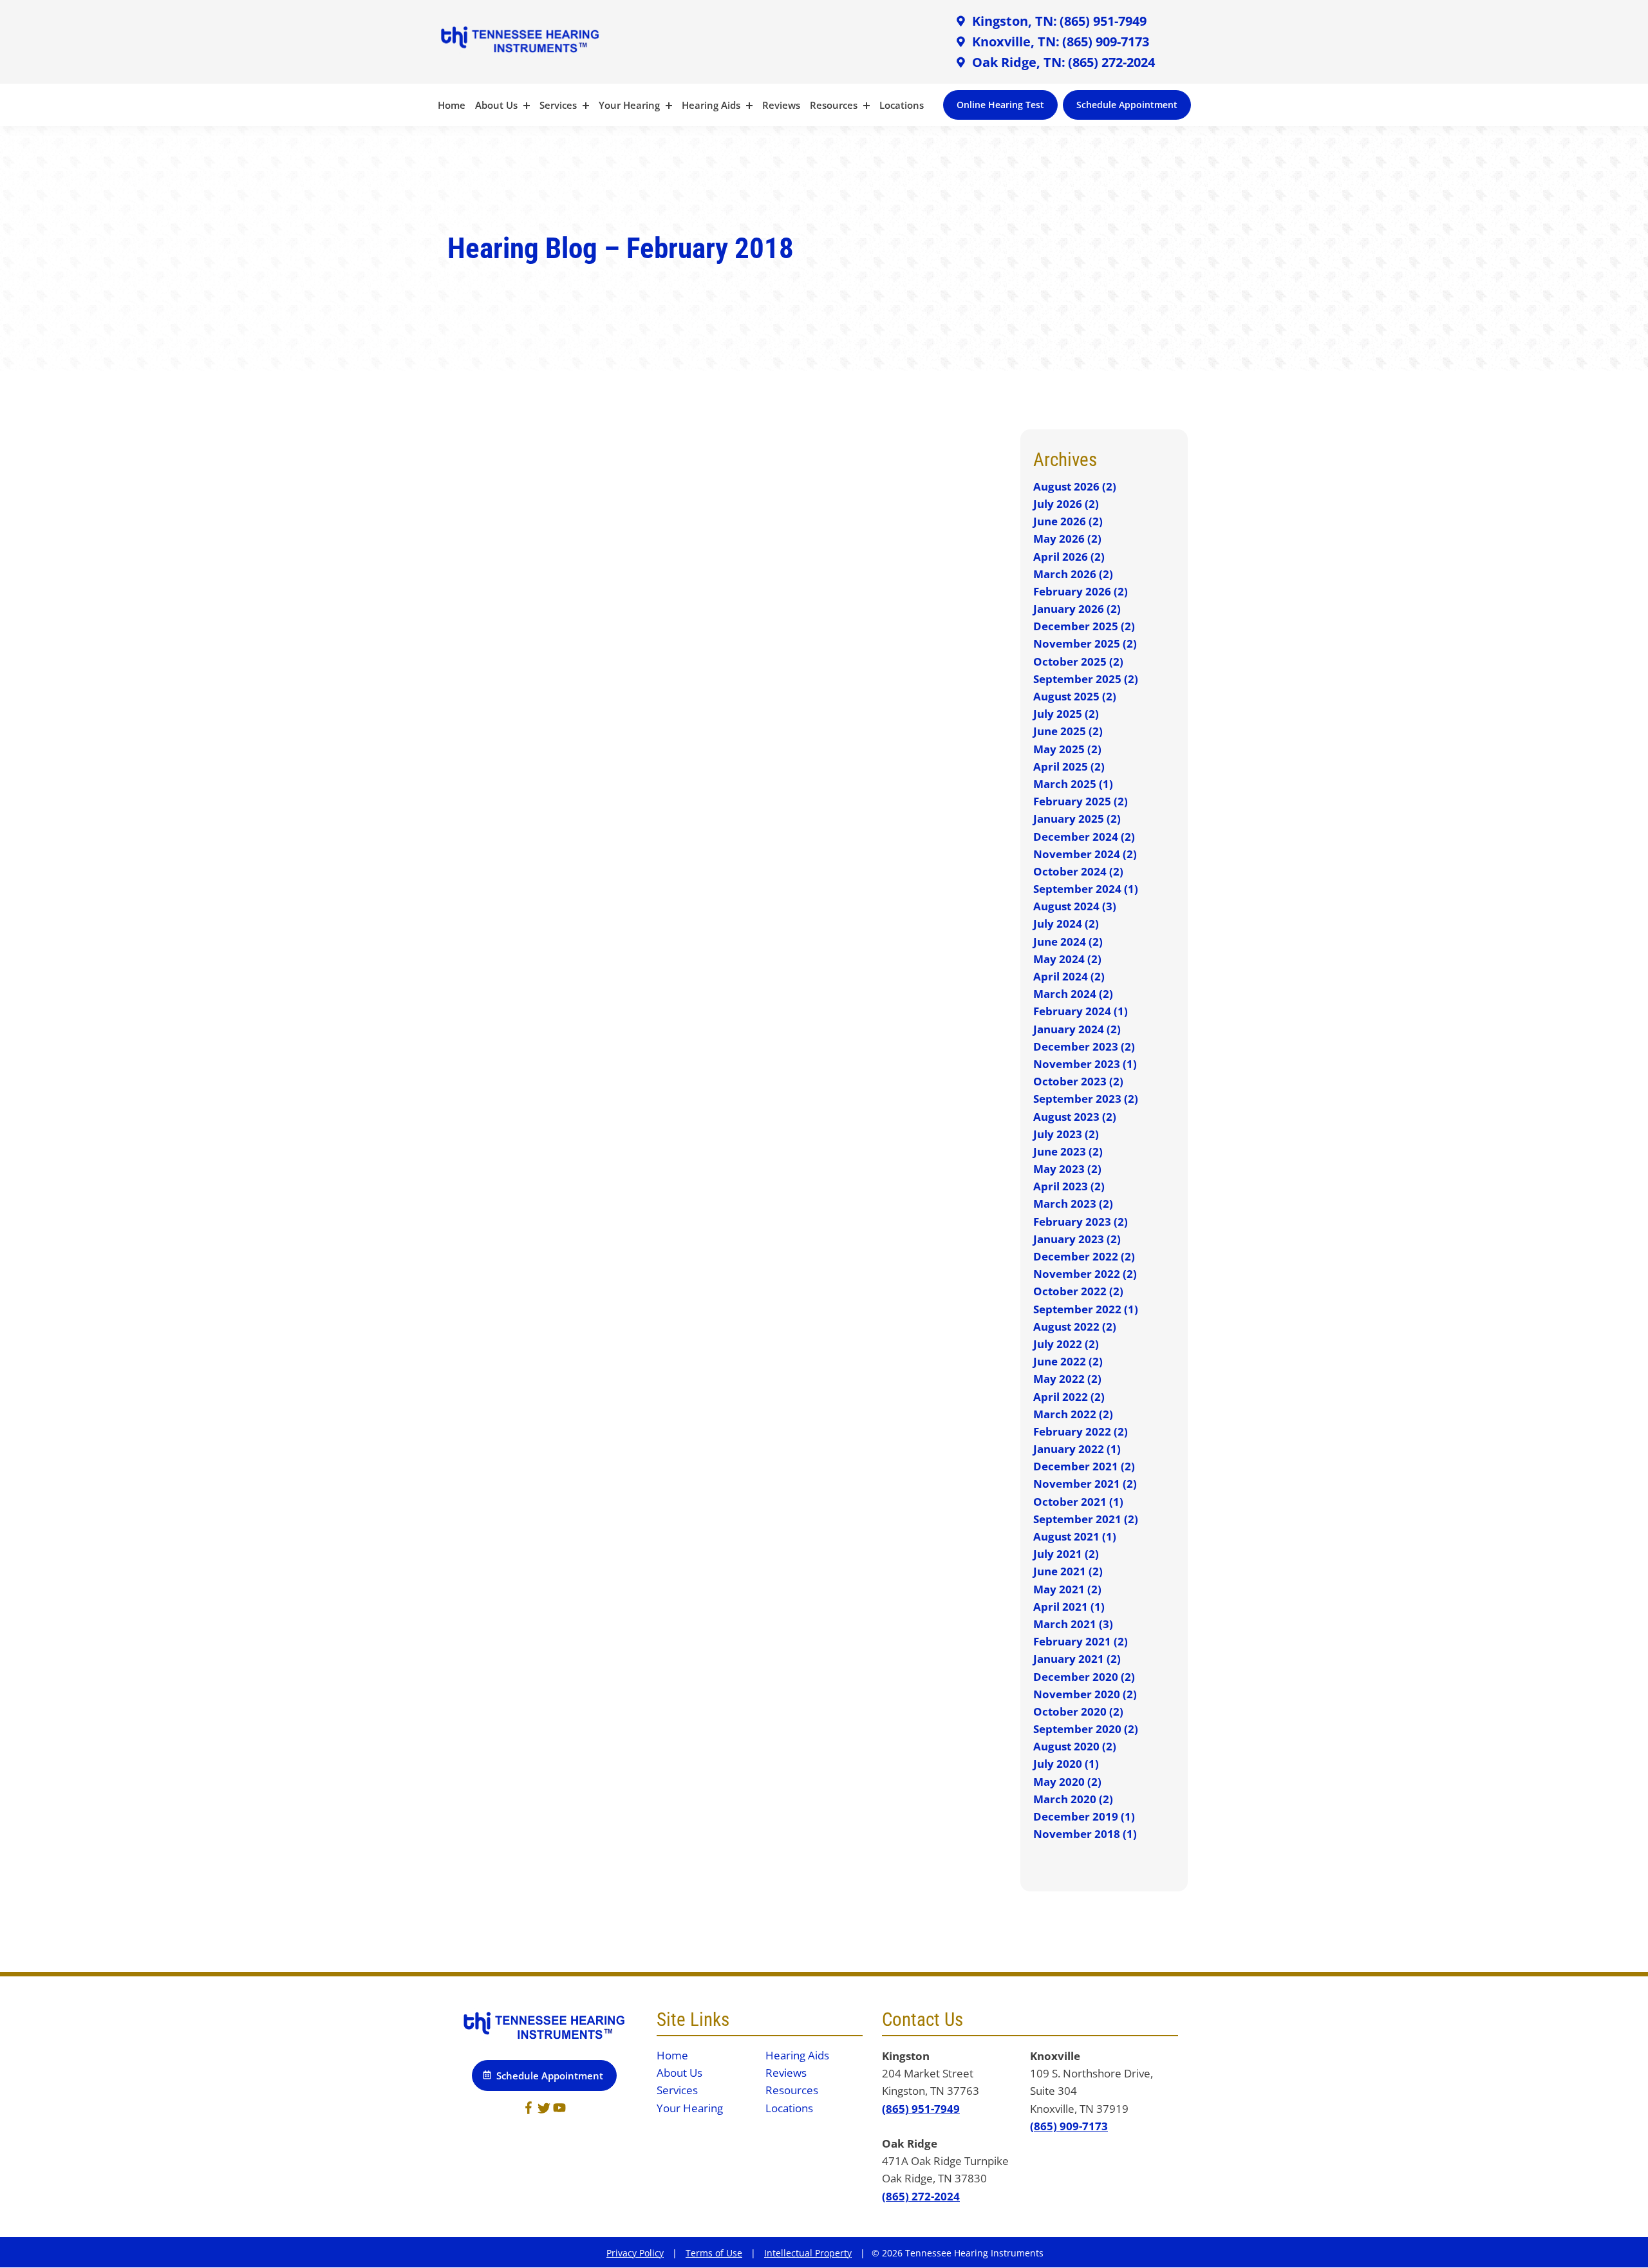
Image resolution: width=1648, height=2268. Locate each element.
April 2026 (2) (1069, 557)
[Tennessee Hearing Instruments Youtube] (559, 2110)
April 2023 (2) (1069, 1186)
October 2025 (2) (1078, 661)
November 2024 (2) (1085, 854)
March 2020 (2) (1073, 1799)
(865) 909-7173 (1106, 42)
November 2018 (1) (1085, 1834)
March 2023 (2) (1073, 1204)
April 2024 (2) (1069, 976)
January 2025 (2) (1077, 819)
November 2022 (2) (1085, 1274)
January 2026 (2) (1077, 609)
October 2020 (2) (1078, 1711)
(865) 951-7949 (1103, 21)
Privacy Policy (635, 2253)
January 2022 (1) (1077, 1449)
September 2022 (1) (1086, 1309)
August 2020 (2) (1075, 1746)
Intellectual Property (808, 2253)
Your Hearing (631, 105)
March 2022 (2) (1073, 1414)
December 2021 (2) (1084, 1466)
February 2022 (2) (1081, 1431)
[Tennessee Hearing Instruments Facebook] (529, 2110)
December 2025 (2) (1084, 626)
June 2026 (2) (1068, 521)
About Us (498, 105)
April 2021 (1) (1069, 1607)
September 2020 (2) (1086, 1729)
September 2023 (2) (1086, 1099)
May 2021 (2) (1067, 1589)
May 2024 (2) (1067, 959)
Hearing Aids (712, 105)
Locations (902, 105)
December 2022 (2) (1084, 1256)
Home (452, 105)
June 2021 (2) (1068, 1571)
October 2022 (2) (1078, 1291)
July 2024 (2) (1066, 923)
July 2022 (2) (1066, 1344)
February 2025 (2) (1081, 801)
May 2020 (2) (1067, 1782)
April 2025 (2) (1069, 766)
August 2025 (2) (1075, 696)
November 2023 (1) (1085, 1064)
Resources (835, 105)
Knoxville (1055, 2056)
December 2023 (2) (1084, 1046)
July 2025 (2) (1066, 714)
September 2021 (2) (1086, 1519)
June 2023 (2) (1068, 1151)
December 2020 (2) (1084, 1677)
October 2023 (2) (1078, 1081)
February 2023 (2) (1081, 1222)
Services (559, 105)
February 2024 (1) (1081, 1011)
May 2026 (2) (1067, 539)
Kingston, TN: (1013, 21)
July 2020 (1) (1066, 1764)
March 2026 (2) (1073, 574)
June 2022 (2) (1068, 1361)
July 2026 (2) (1066, 504)
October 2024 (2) (1078, 871)
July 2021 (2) (1066, 1554)
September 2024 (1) (1086, 889)
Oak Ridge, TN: (1017, 62)
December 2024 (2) (1084, 837)
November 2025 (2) (1085, 643)
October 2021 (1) (1078, 1502)
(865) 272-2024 (1111, 62)
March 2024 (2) (1073, 994)
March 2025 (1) (1073, 784)
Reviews (781, 105)
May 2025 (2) (1067, 749)
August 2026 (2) (1075, 486)
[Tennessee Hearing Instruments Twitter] (544, 2110)
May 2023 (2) (1067, 1169)
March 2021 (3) (1073, 1624)
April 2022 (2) (1069, 1397)
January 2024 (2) (1077, 1029)
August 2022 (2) (1075, 1326)
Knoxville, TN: (1014, 42)
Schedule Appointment (1127, 105)
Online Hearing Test (1000, 105)
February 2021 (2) (1081, 1641)
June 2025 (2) (1068, 731)
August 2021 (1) (1075, 1536)
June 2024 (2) (1068, 942)
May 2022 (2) (1067, 1379)
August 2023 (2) (1075, 1117)
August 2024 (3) (1075, 906)
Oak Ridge (910, 2143)
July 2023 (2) (1066, 1134)
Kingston (906, 2056)
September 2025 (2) (1086, 679)
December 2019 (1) (1084, 1816)
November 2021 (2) (1085, 1484)
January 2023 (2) (1077, 1239)
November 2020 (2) (1085, 1694)
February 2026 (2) (1081, 591)
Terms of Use (714, 2253)
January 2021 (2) (1077, 1659)
